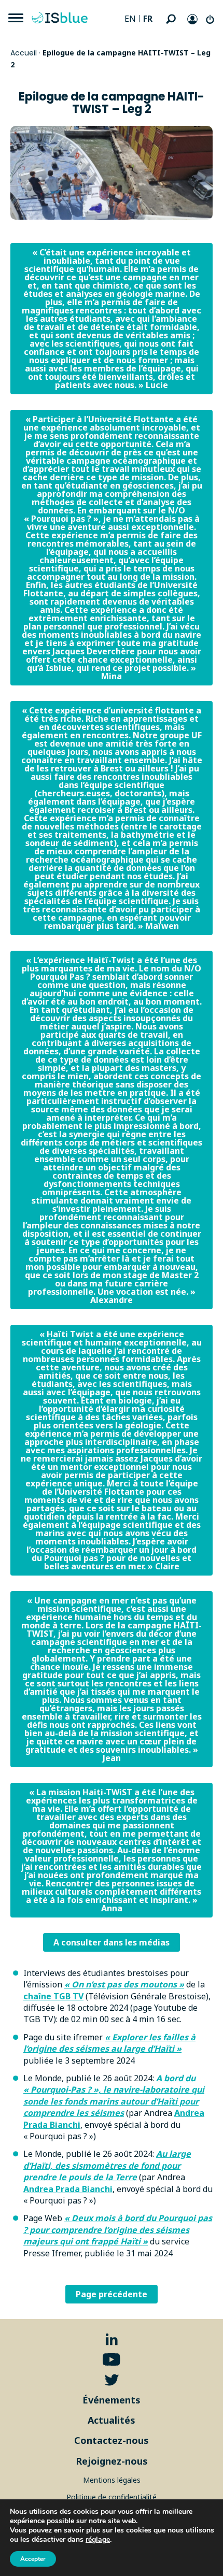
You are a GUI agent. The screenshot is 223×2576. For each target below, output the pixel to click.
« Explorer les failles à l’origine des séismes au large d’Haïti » (109, 2043)
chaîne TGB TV (53, 1996)
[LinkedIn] (112, 2339)
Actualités (112, 2420)
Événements (112, 2400)
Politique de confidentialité (112, 2497)
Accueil (24, 53)
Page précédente (112, 2294)
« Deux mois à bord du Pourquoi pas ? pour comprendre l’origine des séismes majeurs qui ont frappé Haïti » (118, 2230)
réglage (98, 2540)
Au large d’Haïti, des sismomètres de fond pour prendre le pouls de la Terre (107, 2165)
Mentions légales (112, 2480)
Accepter (33, 2559)
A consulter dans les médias (112, 1942)
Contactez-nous (112, 2440)
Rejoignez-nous (112, 2461)
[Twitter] (112, 2380)
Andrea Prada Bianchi (68, 2189)
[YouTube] (112, 2360)
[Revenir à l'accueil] (62, 18)
